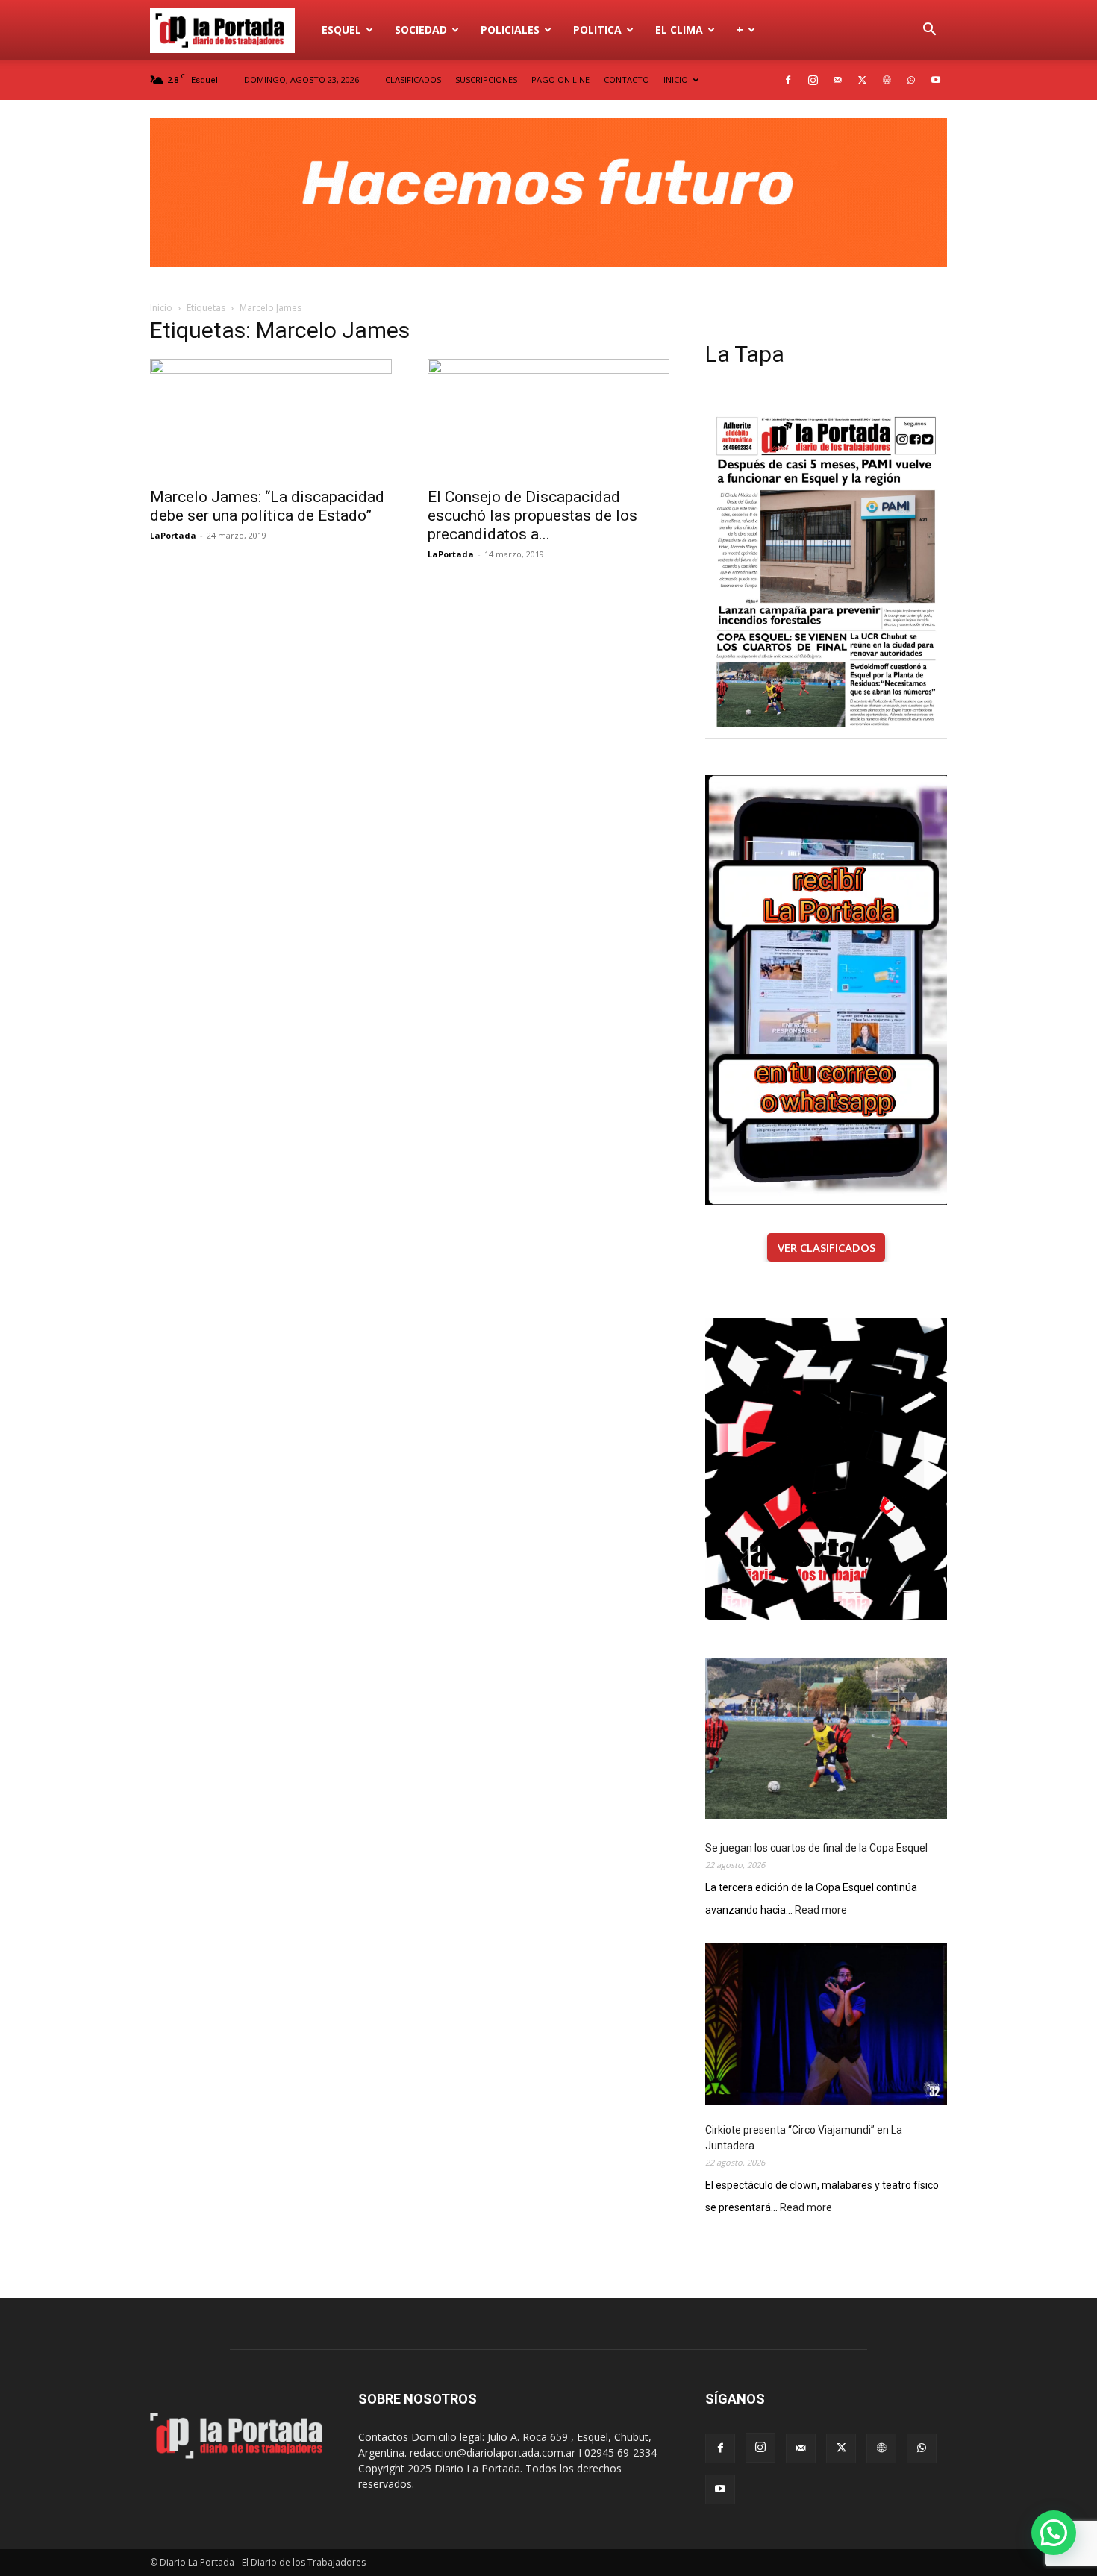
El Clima (679, 29)
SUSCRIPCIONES (486, 79)
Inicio (161, 308)
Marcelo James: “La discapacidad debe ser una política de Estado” (267, 506)
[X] (862, 80)
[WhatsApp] (911, 80)
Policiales (510, 29)
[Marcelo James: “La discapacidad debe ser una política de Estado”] (271, 419)
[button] (929, 31)
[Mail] (837, 80)
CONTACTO (626, 79)
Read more (821, 1911)
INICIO (676, 79)
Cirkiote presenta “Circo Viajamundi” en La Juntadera (804, 2138)
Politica (597, 29)
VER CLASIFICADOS (826, 1247)
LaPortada (173, 535)
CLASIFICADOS (413, 79)
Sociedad (421, 29)
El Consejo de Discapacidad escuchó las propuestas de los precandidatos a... (532, 515)
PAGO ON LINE (560, 79)
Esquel (341, 29)
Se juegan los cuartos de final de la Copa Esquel (816, 1848)
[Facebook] (788, 80)
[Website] (887, 80)
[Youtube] (936, 80)
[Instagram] (813, 80)
